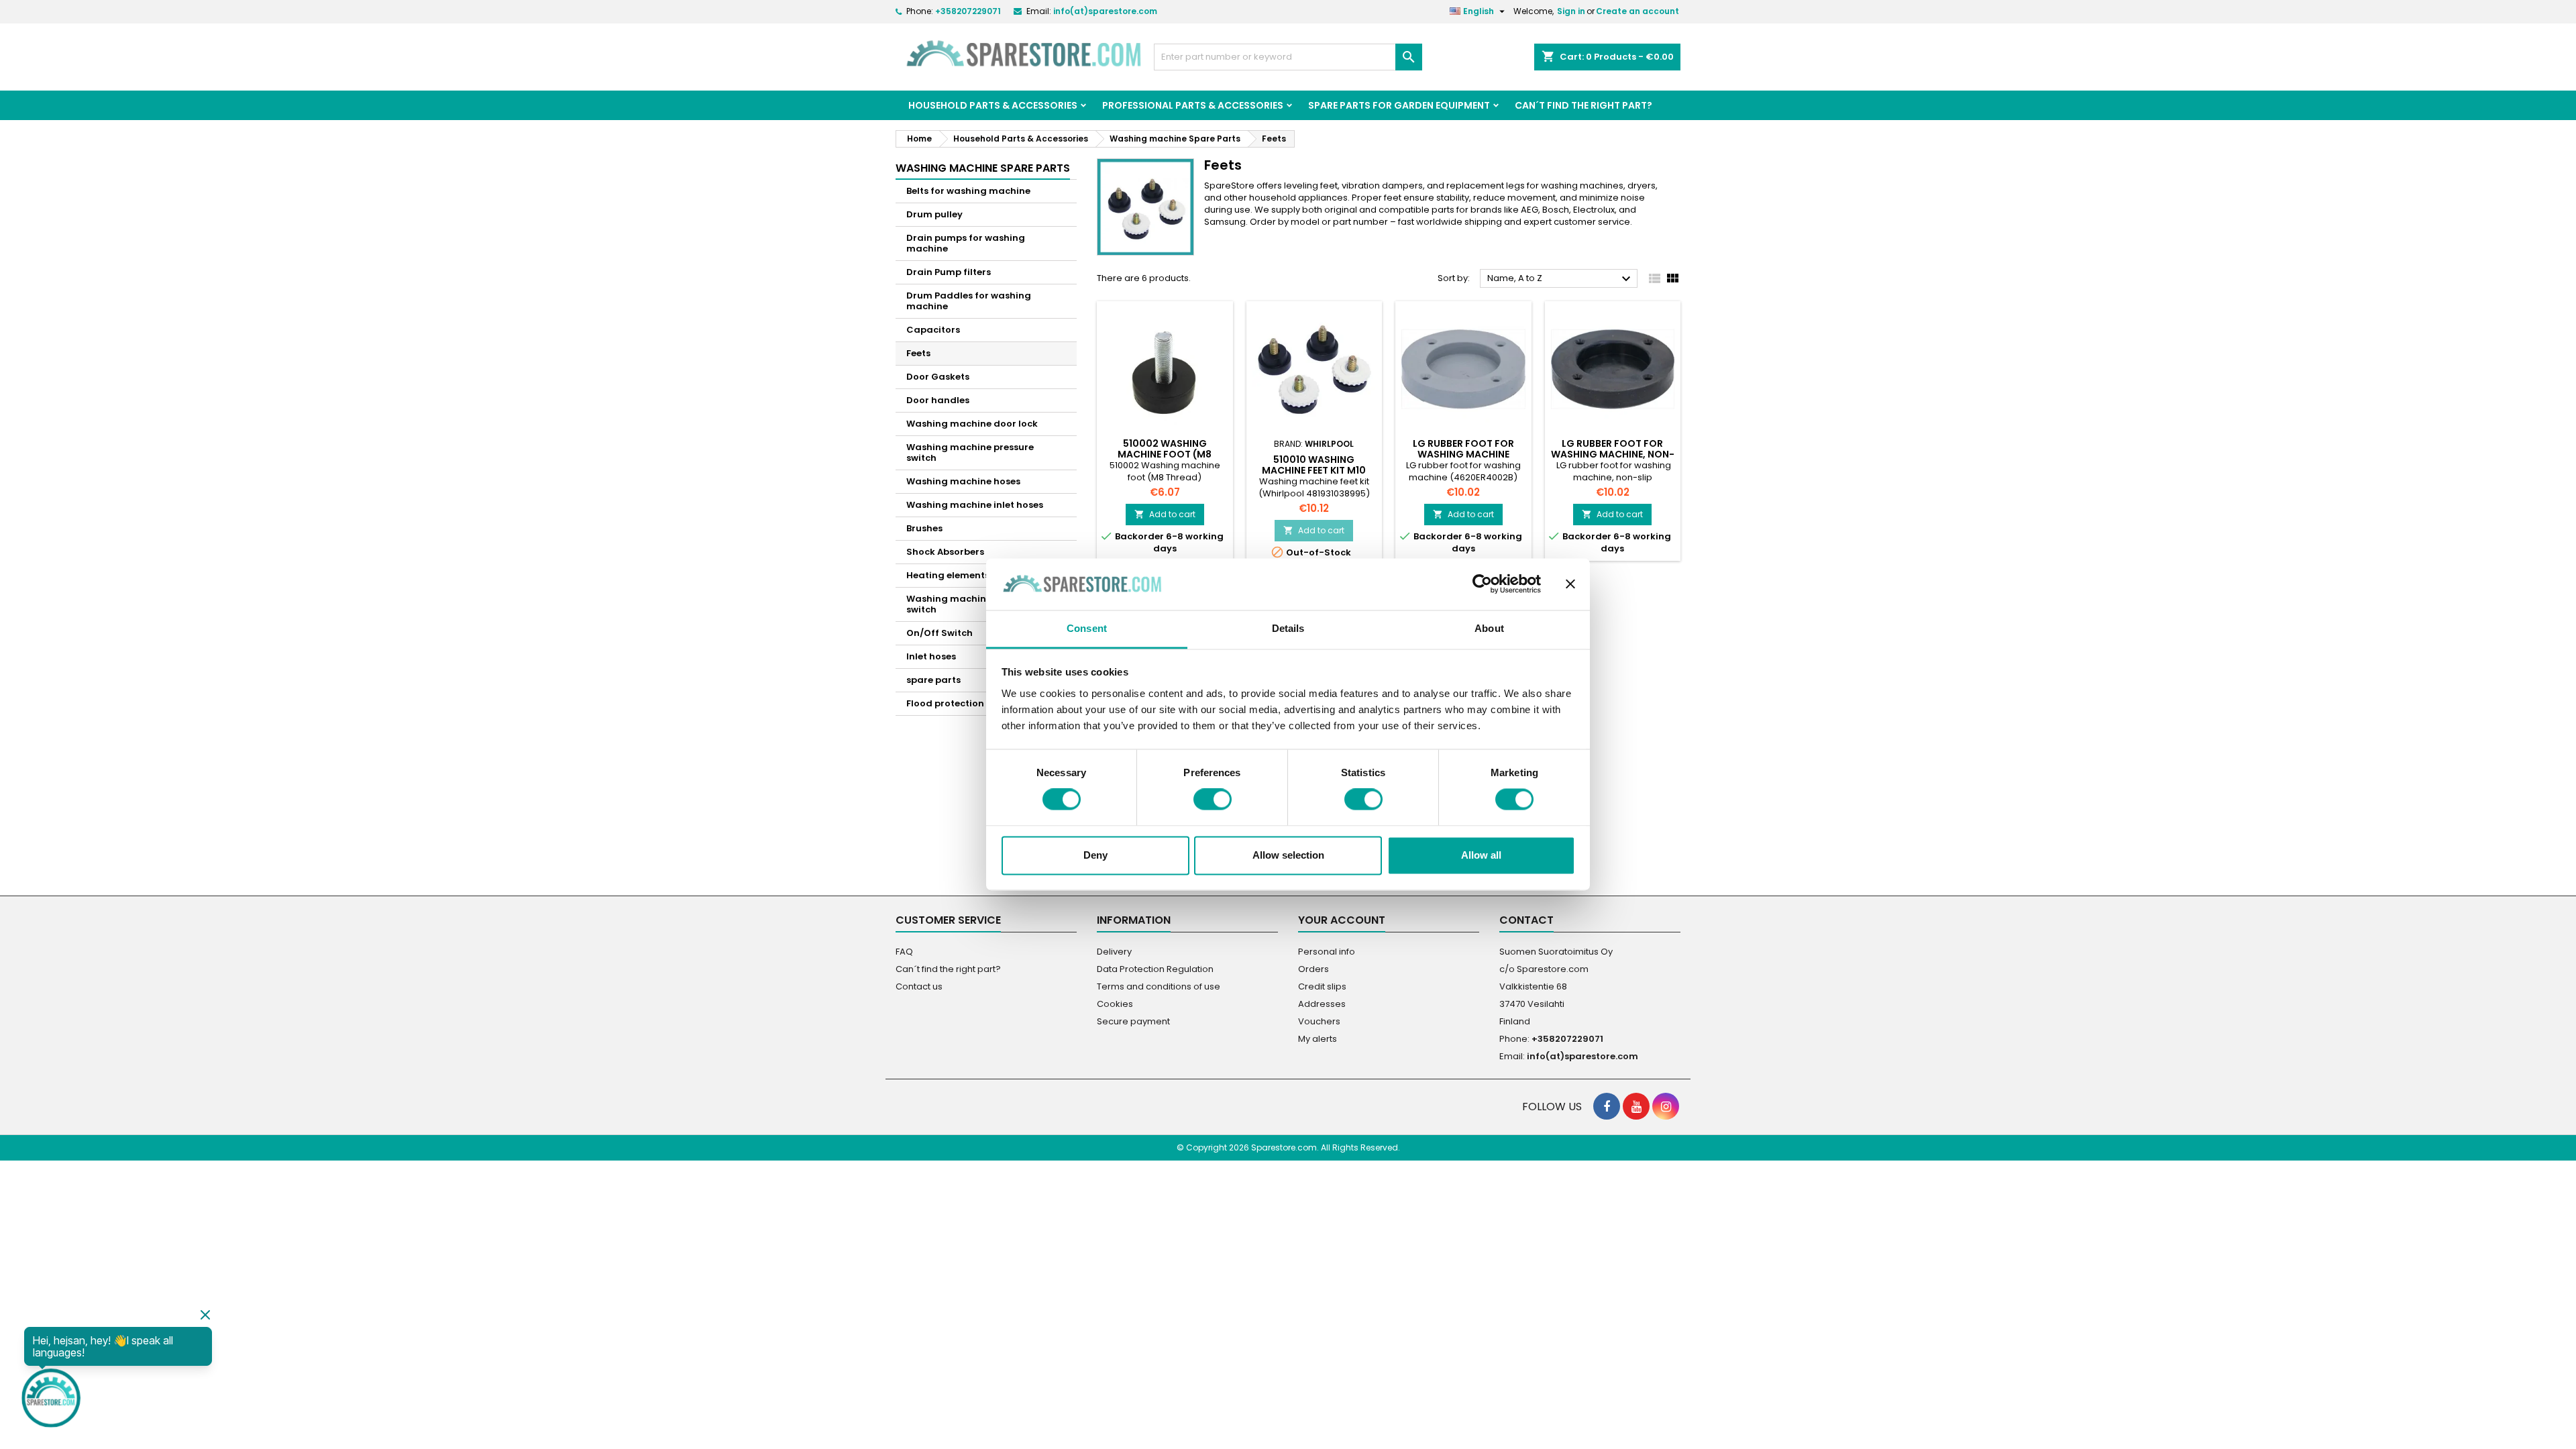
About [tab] (1489, 628)
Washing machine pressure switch (970, 452)
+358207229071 (968, 11)
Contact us (919, 986)
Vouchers (1319, 1021)
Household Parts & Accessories (993, 105)
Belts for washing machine (968, 191)
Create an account (1638, 11)
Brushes (924, 528)
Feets (918, 353)
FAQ (904, 952)
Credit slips (1322, 986)
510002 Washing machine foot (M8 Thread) (1165, 454)
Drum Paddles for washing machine (969, 301)
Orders (1313, 969)
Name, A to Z (1561, 279)
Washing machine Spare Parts (983, 168)
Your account (1342, 920)
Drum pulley (934, 214)
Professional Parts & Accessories (1193, 105)
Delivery (1114, 952)
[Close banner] (1570, 584)
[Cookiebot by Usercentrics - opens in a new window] (1482, 584)
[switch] (1213, 800)
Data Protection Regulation (1155, 969)
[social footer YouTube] (1636, 1106)
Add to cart (1165, 514)
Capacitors (933, 330)
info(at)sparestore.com (1105, 11)
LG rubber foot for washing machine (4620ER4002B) (1463, 454)
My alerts (1318, 1039)
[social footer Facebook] (1607, 1106)
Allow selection (1288, 855)
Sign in (1571, 11)
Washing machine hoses (963, 481)
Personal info (1327, 952)
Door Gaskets (938, 377)
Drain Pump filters (949, 272)
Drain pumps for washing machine (966, 243)
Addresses (1322, 1004)
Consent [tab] (1087, 628)
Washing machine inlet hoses (975, 505)
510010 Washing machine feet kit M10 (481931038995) (1314, 470)
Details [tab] (1288, 628)
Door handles (938, 400)
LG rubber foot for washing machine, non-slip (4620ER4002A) (1613, 454)
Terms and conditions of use (1159, 986)
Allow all (1481, 855)
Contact (1526, 920)
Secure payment (1133, 1021)
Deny (1095, 855)
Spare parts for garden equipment (1399, 105)
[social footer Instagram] (1666, 1106)
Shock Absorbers (945, 552)
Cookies (1115, 1004)
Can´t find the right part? (1584, 105)
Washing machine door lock (972, 424)
